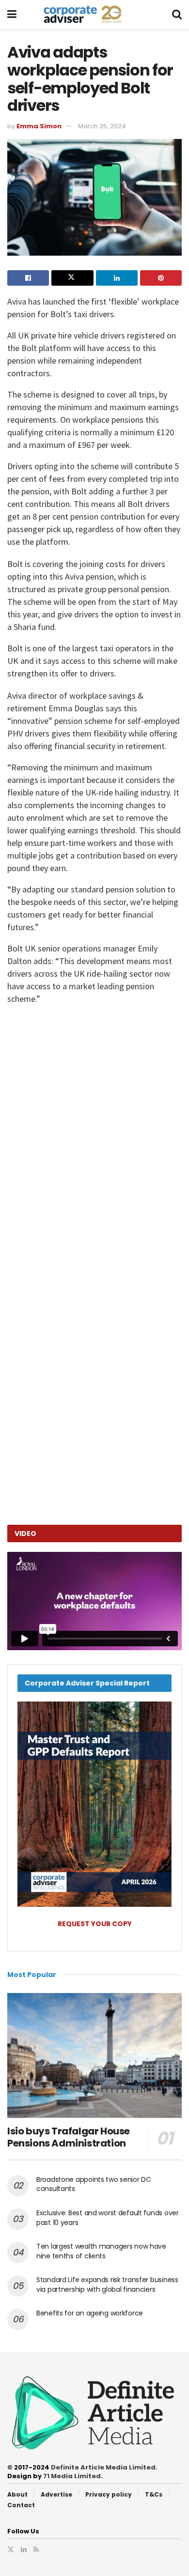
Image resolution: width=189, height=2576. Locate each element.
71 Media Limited (72, 2476)
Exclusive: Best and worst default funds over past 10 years (108, 2218)
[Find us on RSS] (36, 2549)
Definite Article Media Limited (103, 2467)
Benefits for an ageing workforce (90, 2313)
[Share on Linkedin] (117, 278)
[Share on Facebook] (28, 278)
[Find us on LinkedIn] (24, 2549)
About (17, 2494)
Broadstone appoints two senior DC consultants (94, 2184)
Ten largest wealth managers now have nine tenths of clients (101, 2251)
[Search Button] (177, 15)
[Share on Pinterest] (161, 278)
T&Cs (154, 2494)
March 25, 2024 (102, 126)
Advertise (56, 2494)
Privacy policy (109, 2494)
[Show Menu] (12, 15)
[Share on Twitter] (72, 278)
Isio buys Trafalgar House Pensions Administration (69, 2137)
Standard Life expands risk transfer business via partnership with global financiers (107, 2285)
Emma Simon (39, 126)
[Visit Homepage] (94, 15)
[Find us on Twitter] (11, 2549)
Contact (21, 2505)
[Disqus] (94, 1150)
